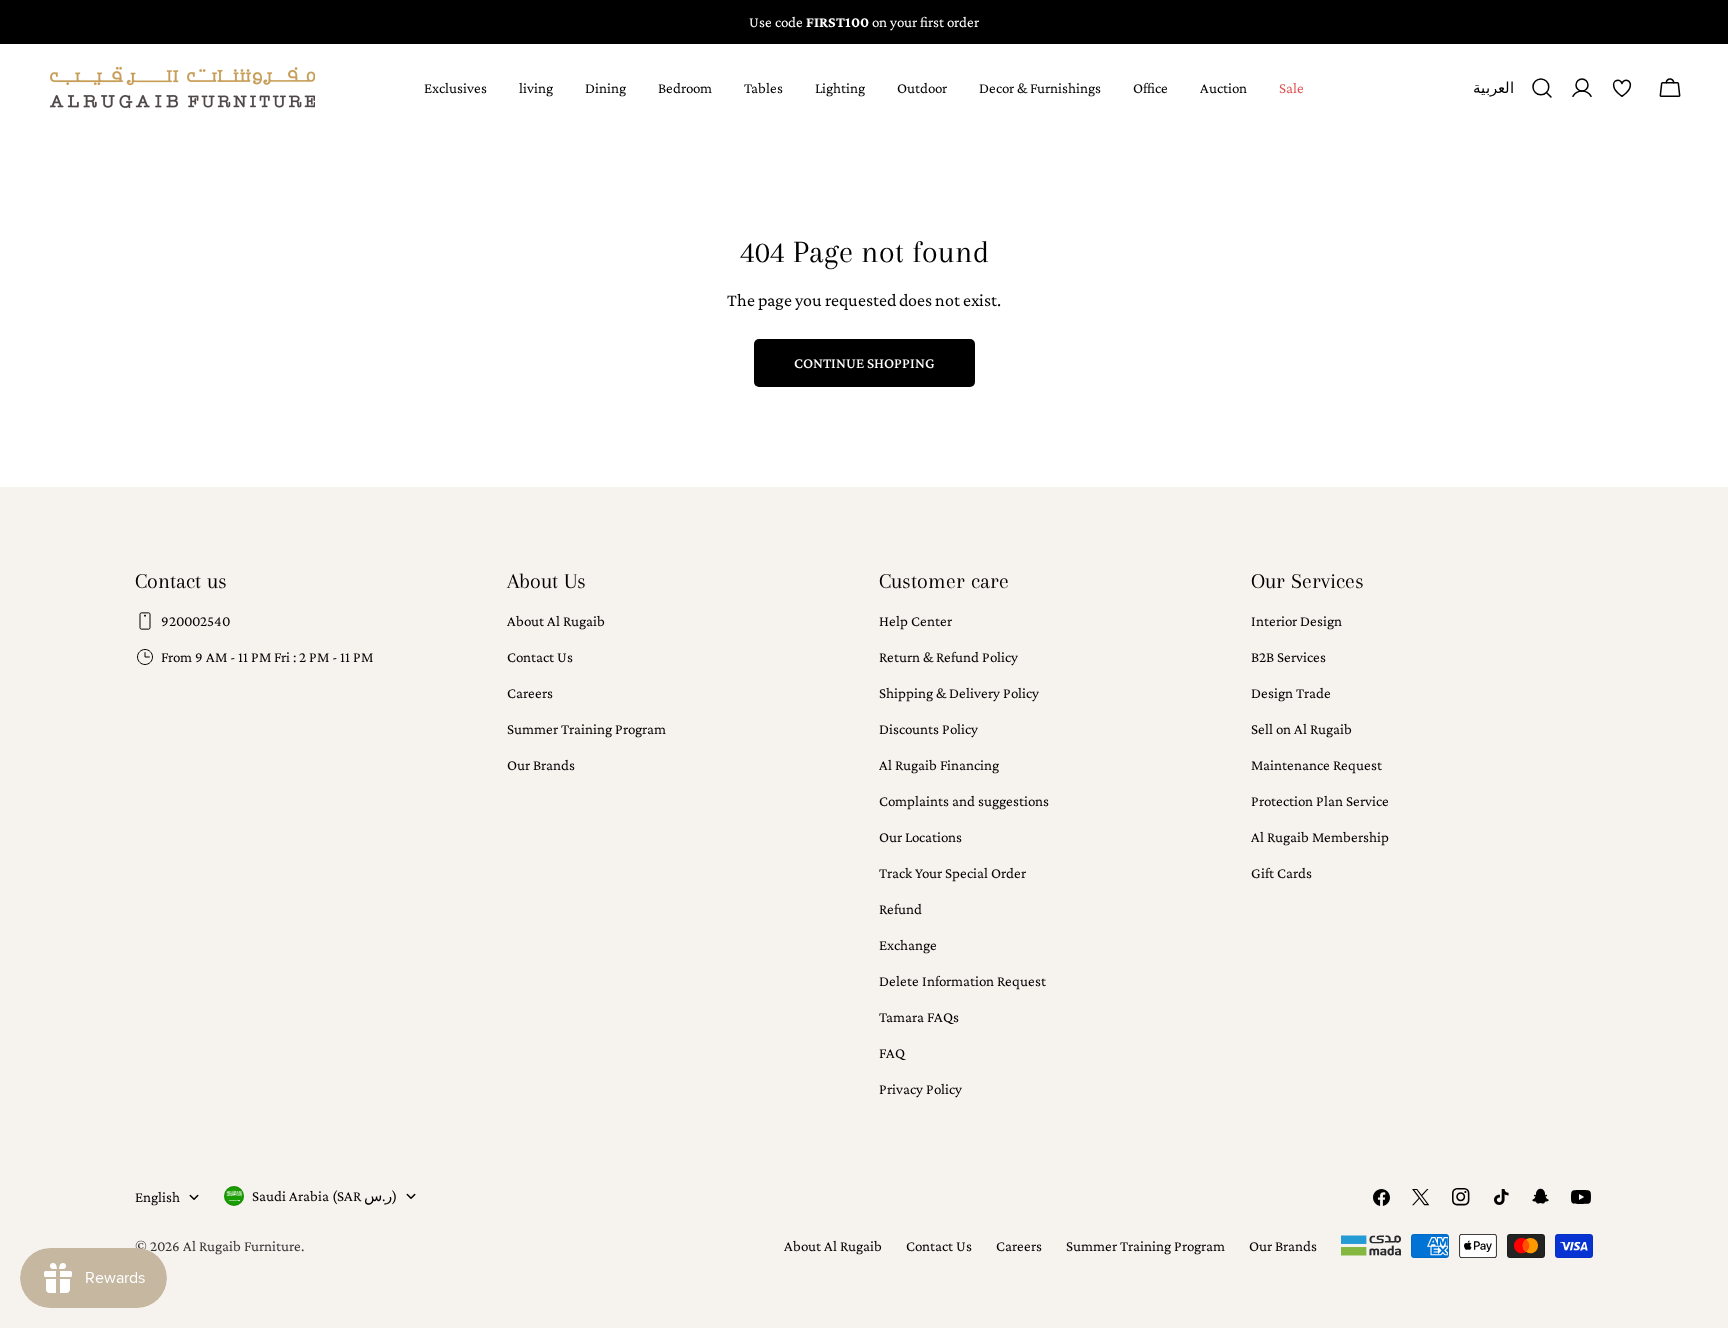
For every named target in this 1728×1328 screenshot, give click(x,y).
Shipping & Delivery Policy (959, 693)
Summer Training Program (586, 729)
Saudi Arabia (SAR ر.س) (324, 1196)
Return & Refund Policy (948, 657)
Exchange (908, 945)
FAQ (892, 1053)
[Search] (1542, 88)
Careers (530, 693)
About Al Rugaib (556, 621)
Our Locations (920, 837)
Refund (900, 909)
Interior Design (1296, 621)
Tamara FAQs (919, 1017)
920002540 (195, 621)
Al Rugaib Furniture (242, 1246)
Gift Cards (1281, 873)
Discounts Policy (928, 729)
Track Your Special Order (952, 873)
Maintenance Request (1316, 765)
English (157, 1197)
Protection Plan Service (1320, 801)
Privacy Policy (920, 1089)
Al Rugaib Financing (939, 765)
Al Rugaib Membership (1320, 837)
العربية (1493, 95)
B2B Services (1288, 657)
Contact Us (540, 657)
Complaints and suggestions (964, 801)
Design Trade (1291, 693)
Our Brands (541, 765)
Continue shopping (864, 363)
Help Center (915, 621)
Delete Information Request (962, 981)
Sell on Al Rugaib (1301, 729)
